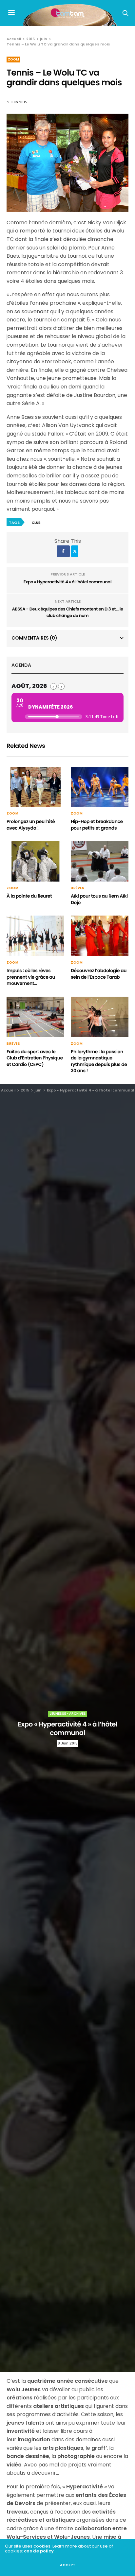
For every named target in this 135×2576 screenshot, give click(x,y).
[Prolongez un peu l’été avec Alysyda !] (35, 787)
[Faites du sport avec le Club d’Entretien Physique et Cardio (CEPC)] (35, 1017)
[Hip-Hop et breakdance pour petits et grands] (100, 787)
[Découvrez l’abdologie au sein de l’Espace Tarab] (100, 936)
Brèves (77, 888)
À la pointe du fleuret (29, 896)
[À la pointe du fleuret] (35, 862)
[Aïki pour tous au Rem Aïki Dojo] (100, 862)
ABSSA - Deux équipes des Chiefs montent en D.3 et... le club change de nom (67, 612)
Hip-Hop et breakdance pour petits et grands (97, 825)
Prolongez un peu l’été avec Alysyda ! (31, 825)
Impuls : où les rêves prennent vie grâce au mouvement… (31, 977)
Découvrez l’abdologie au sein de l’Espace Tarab (99, 974)
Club (36, 523)
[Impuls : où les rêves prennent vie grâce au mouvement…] (35, 936)
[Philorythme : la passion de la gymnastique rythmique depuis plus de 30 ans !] (100, 1017)
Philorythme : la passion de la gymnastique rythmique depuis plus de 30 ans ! (99, 1061)
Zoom (13, 59)
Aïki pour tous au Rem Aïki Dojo (99, 899)
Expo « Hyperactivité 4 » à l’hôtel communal (67, 582)
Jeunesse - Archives (68, 1714)
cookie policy (39, 2551)
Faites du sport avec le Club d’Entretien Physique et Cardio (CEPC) (35, 1058)
